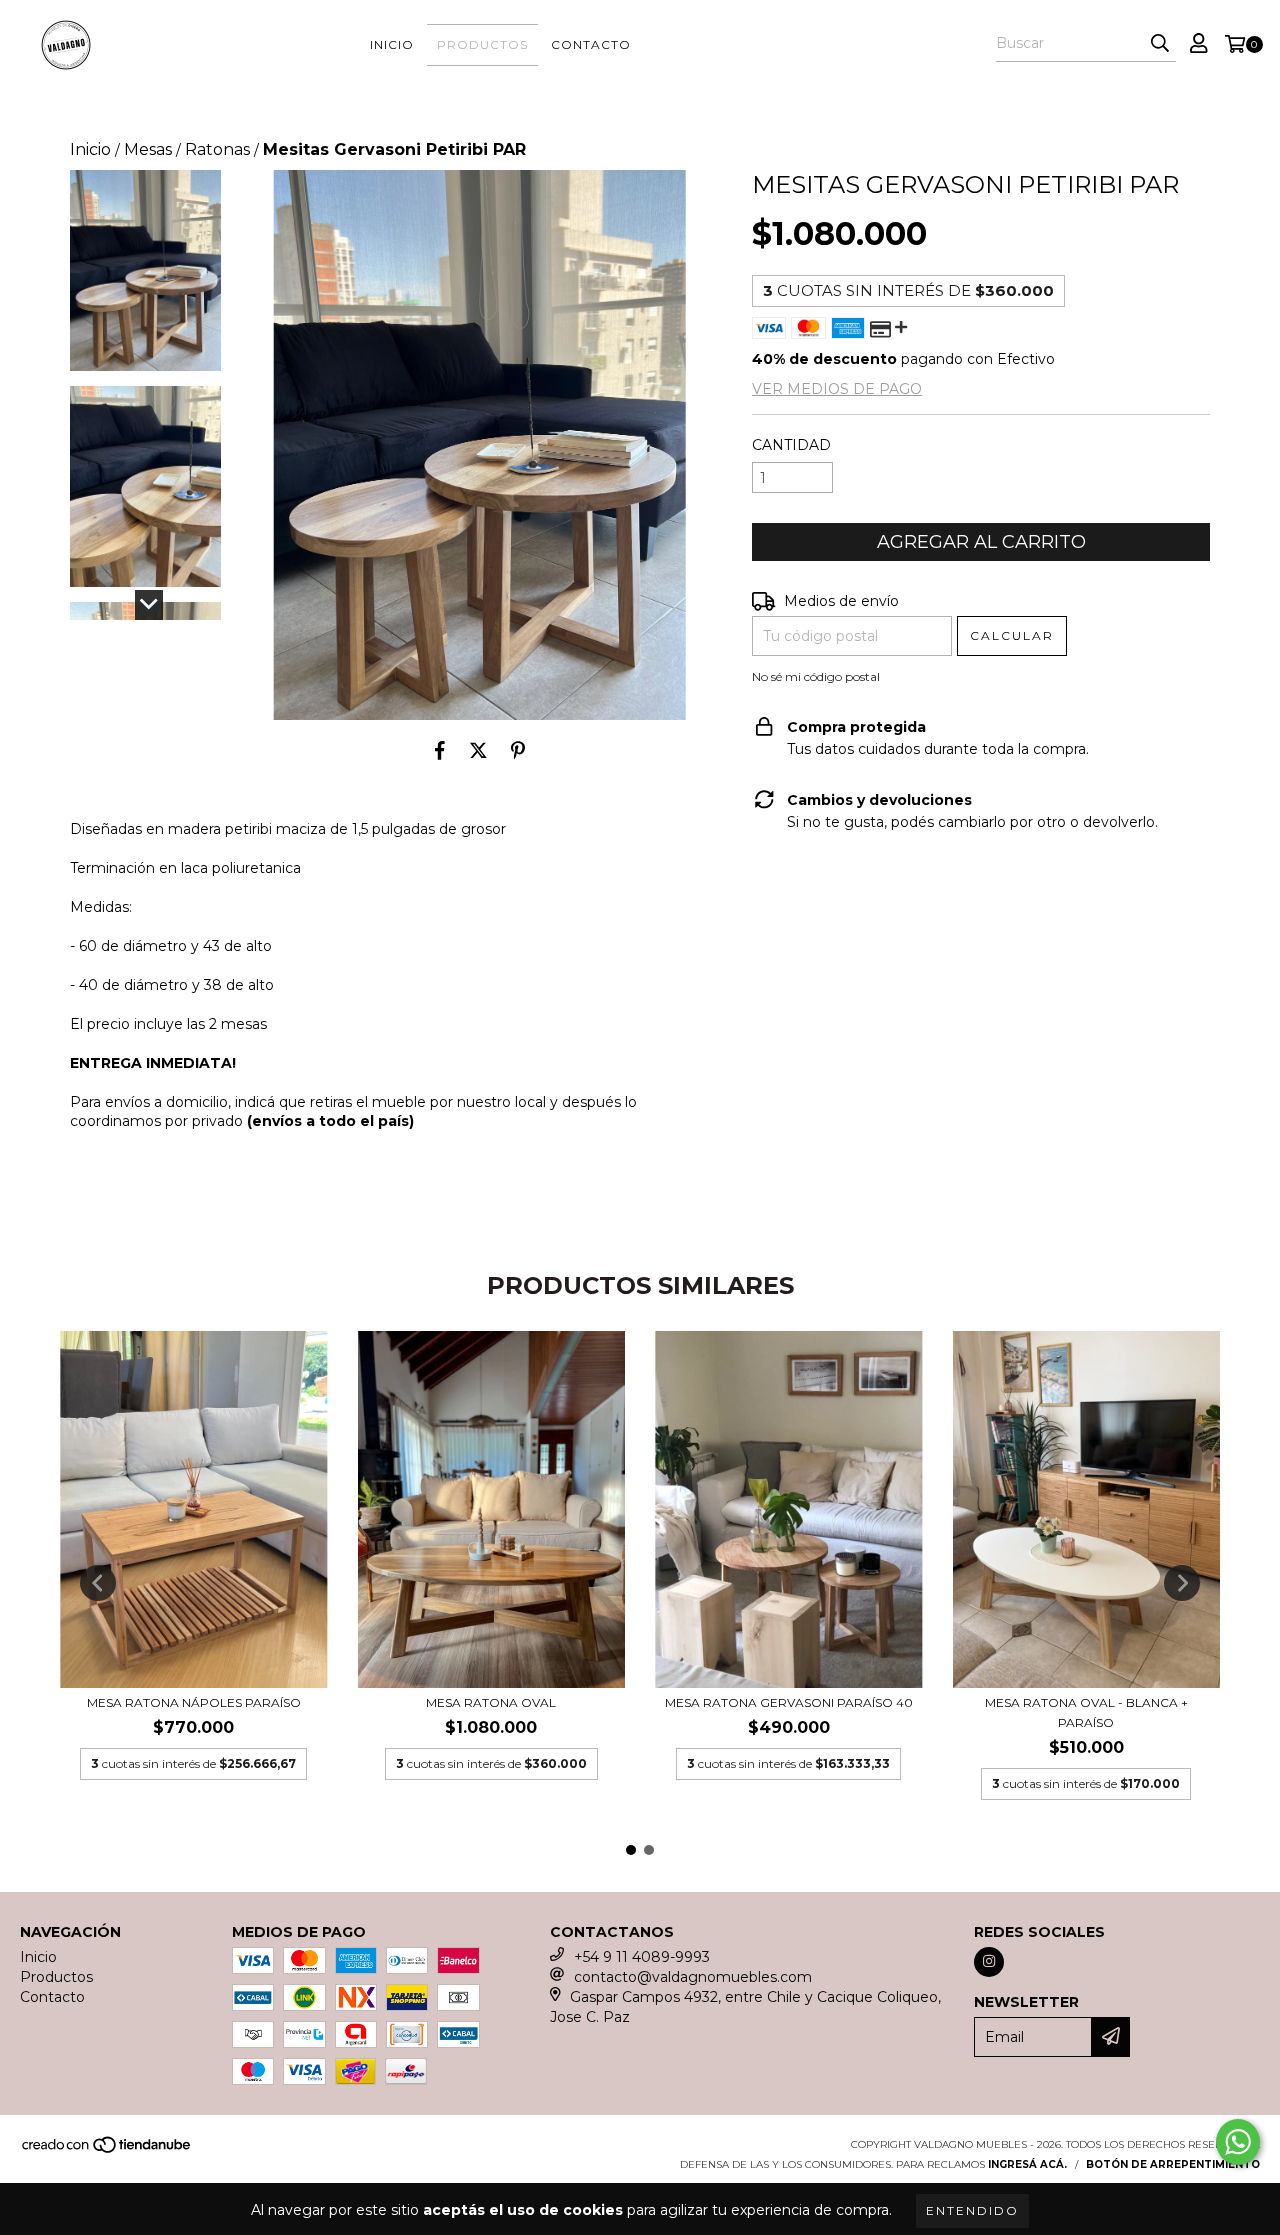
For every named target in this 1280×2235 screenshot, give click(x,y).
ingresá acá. (1027, 2164)
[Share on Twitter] (478, 750)
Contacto (591, 44)
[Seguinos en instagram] (989, 1962)
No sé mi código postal (816, 676)
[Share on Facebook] (440, 750)
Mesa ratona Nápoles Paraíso (194, 1702)
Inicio (392, 44)
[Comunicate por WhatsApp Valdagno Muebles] (1238, 2142)
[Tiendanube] (107, 2150)
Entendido (972, 2210)
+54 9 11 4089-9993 (642, 1957)
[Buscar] (1160, 44)
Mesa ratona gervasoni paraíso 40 (789, 1702)
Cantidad (791, 445)
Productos (482, 44)
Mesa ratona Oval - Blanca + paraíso (1086, 1712)
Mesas (148, 149)
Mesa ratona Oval (491, 1702)
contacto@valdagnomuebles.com (693, 1977)
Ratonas (217, 149)
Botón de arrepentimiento (1173, 2164)
